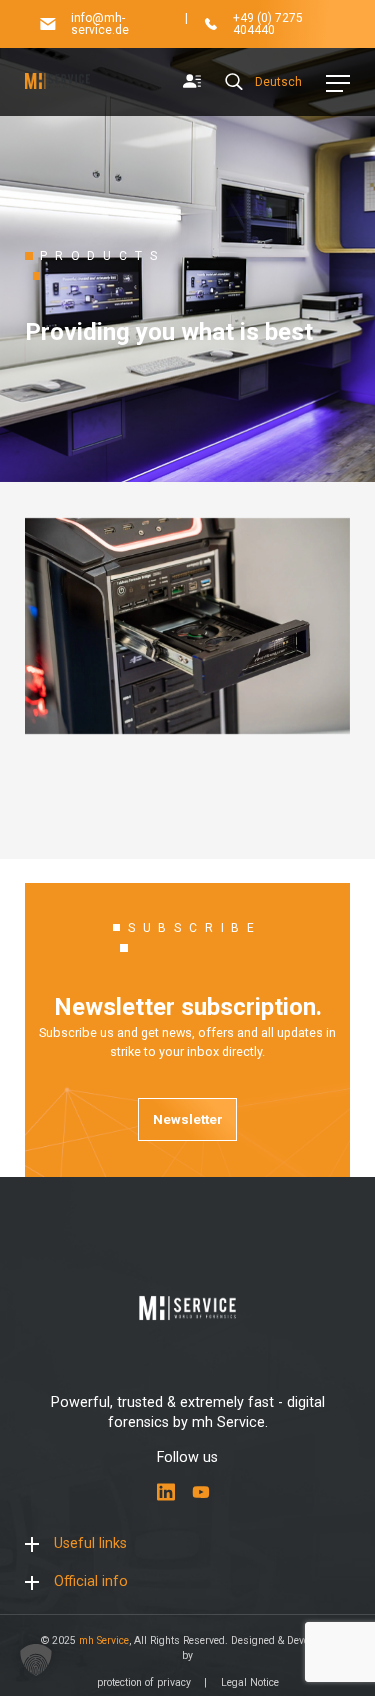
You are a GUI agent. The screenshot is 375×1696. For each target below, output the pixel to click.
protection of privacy (144, 1682)
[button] (36, 1660)
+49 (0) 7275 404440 (268, 24)
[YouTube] (201, 1492)
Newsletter (188, 1119)
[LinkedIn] (166, 1492)
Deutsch (278, 82)
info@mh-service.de (100, 24)
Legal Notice (250, 1682)
